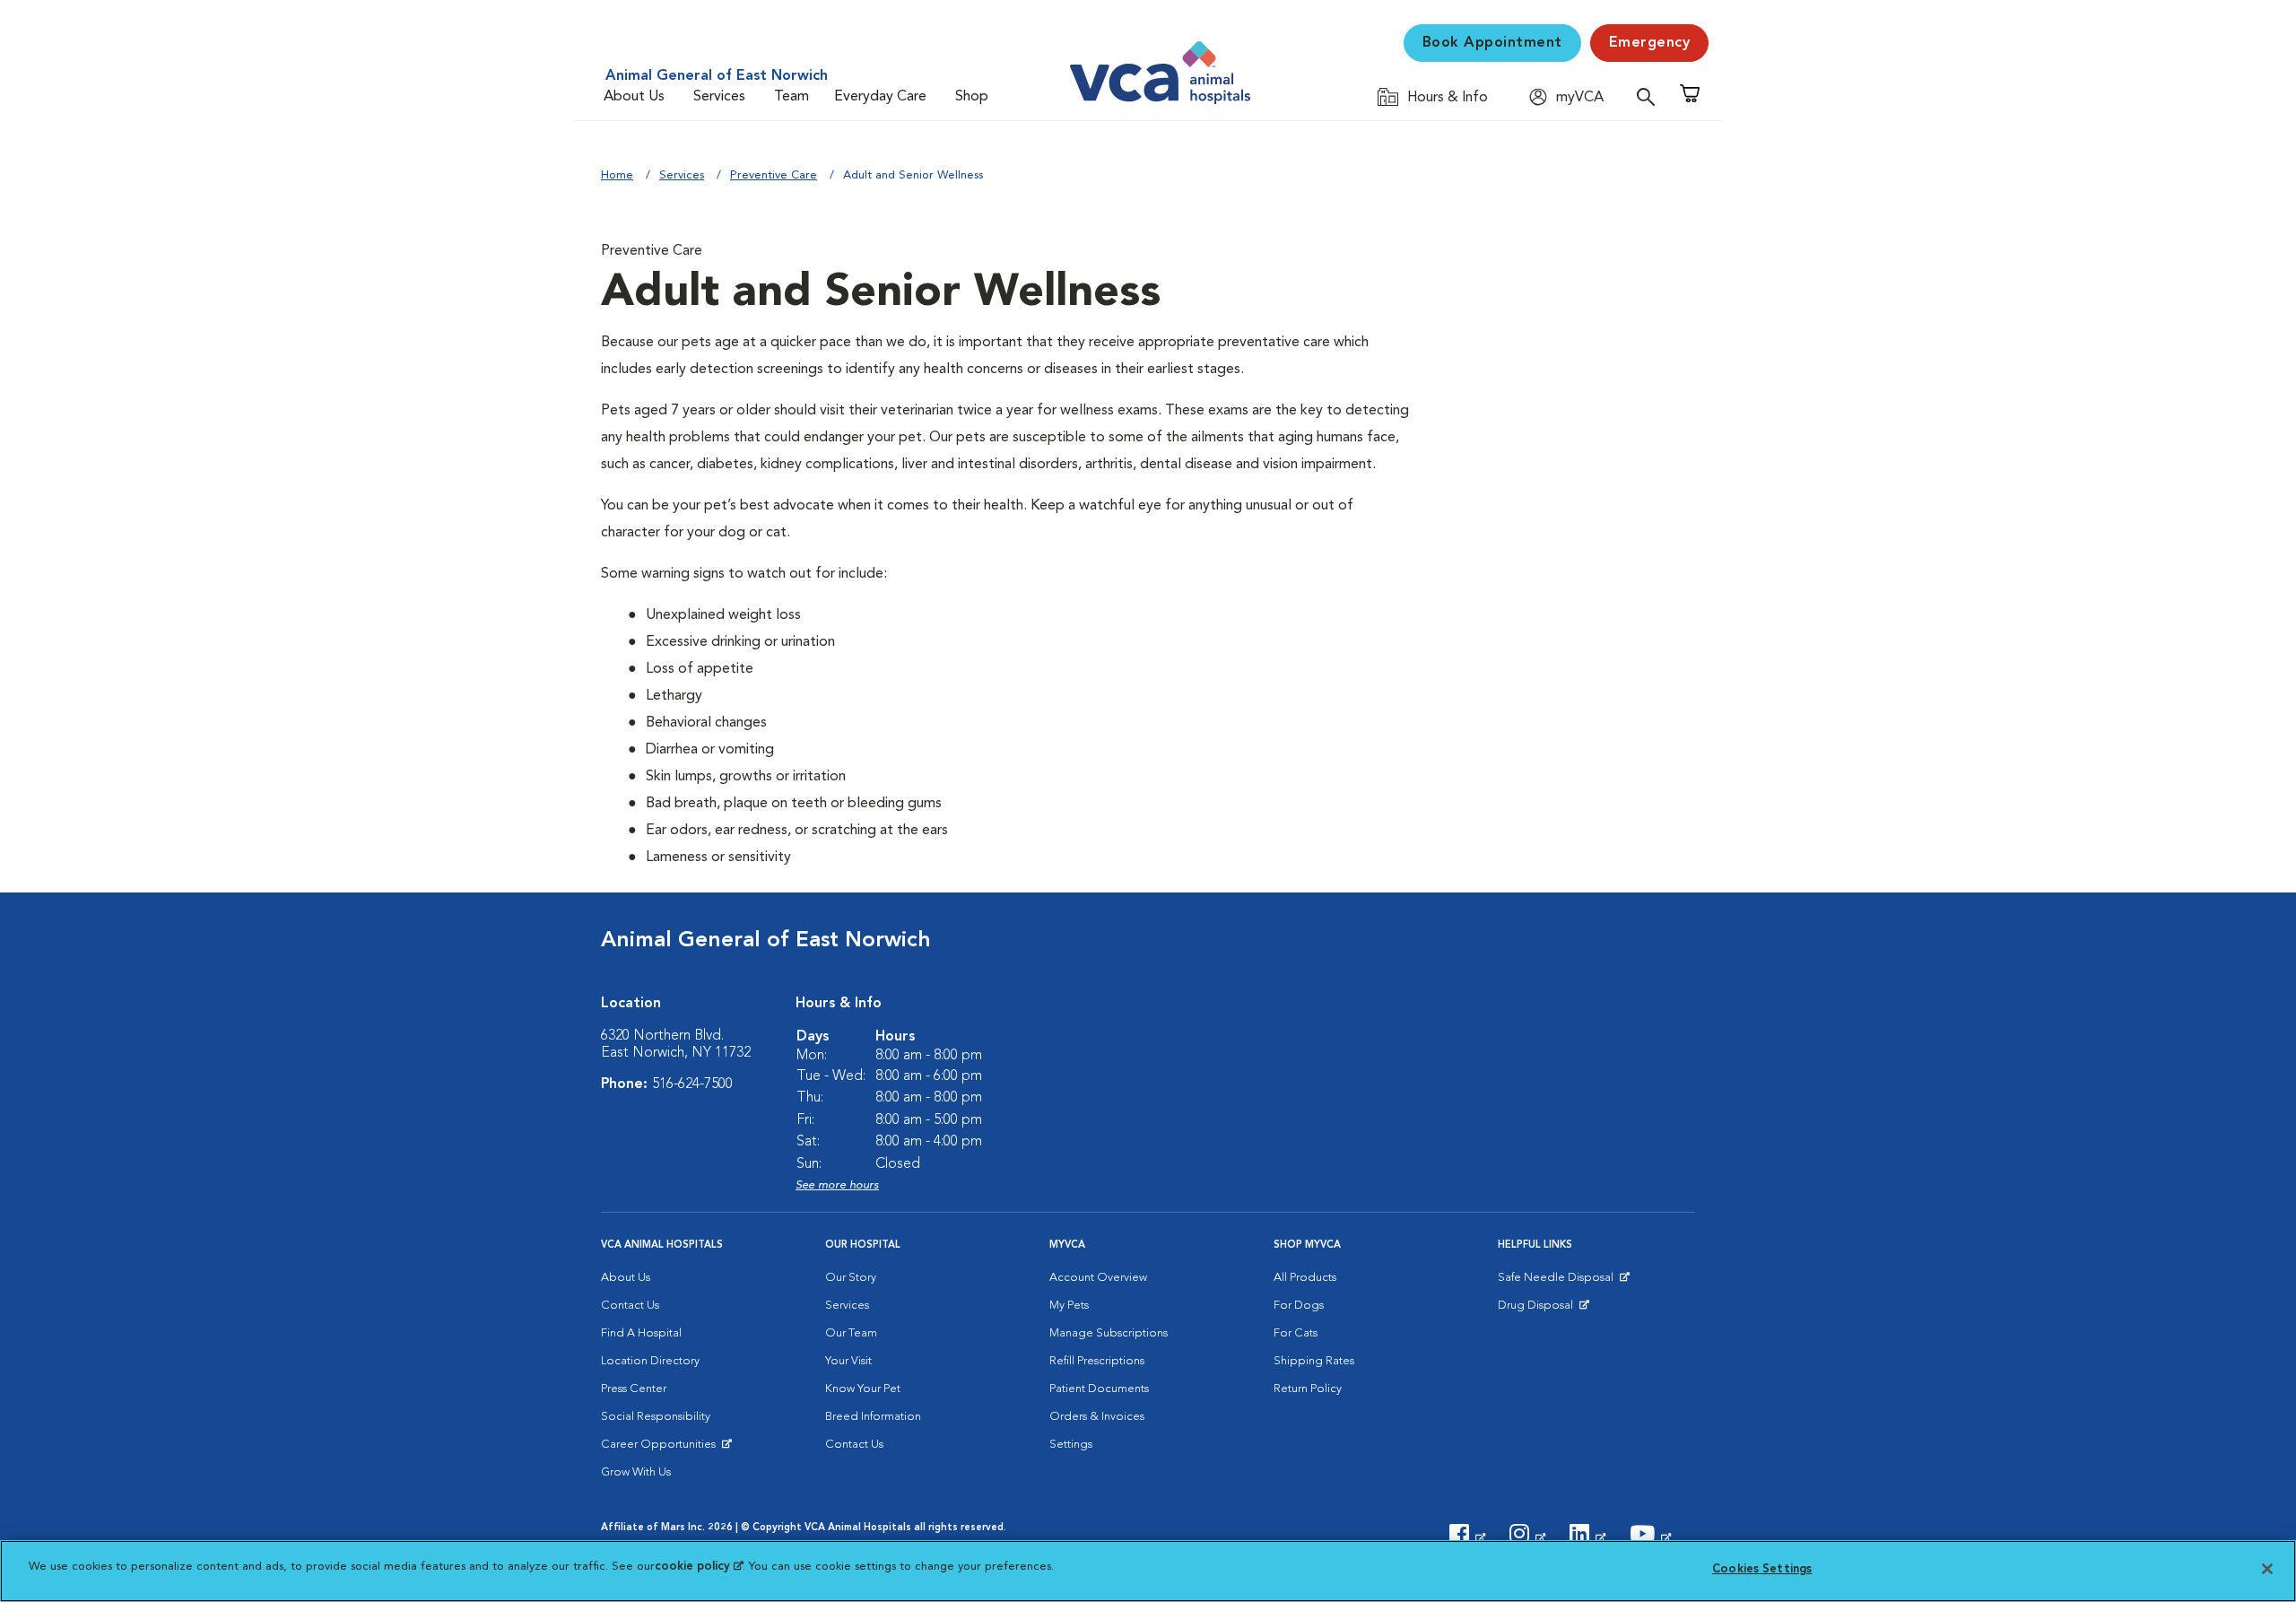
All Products (1305, 1278)
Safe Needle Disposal (1558, 1282)
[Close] (2267, 1569)
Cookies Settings (1762, 1569)
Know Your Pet (863, 1389)
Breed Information (873, 1417)
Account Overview (1098, 1278)
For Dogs (1299, 1306)
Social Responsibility (656, 1417)
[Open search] (1650, 96)
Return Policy (1308, 1389)
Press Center (634, 1389)
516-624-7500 (692, 1084)
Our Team (851, 1333)
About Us (634, 97)
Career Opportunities (661, 1449)
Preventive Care (774, 175)
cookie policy (699, 1567)
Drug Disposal (1543, 1310)
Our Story (851, 1278)
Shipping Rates (1314, 1361)
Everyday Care (880, 97)
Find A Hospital (641, 1333)
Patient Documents (1099, 1389)
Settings (1071, 1445)
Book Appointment (1492, 43)
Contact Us (630, 1306)
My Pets (1069, 1306)
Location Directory (650, 1361)
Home (617, 175)
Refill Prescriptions (1097, 1361)
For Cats (1296, 1333)
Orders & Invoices (1097, 1417)
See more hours (837, 1185)
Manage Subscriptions (1109, 1333)
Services (719, 97)
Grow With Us (636, 1472)
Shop (972, 97)
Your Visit (848, 1361)
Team (791, 97)
